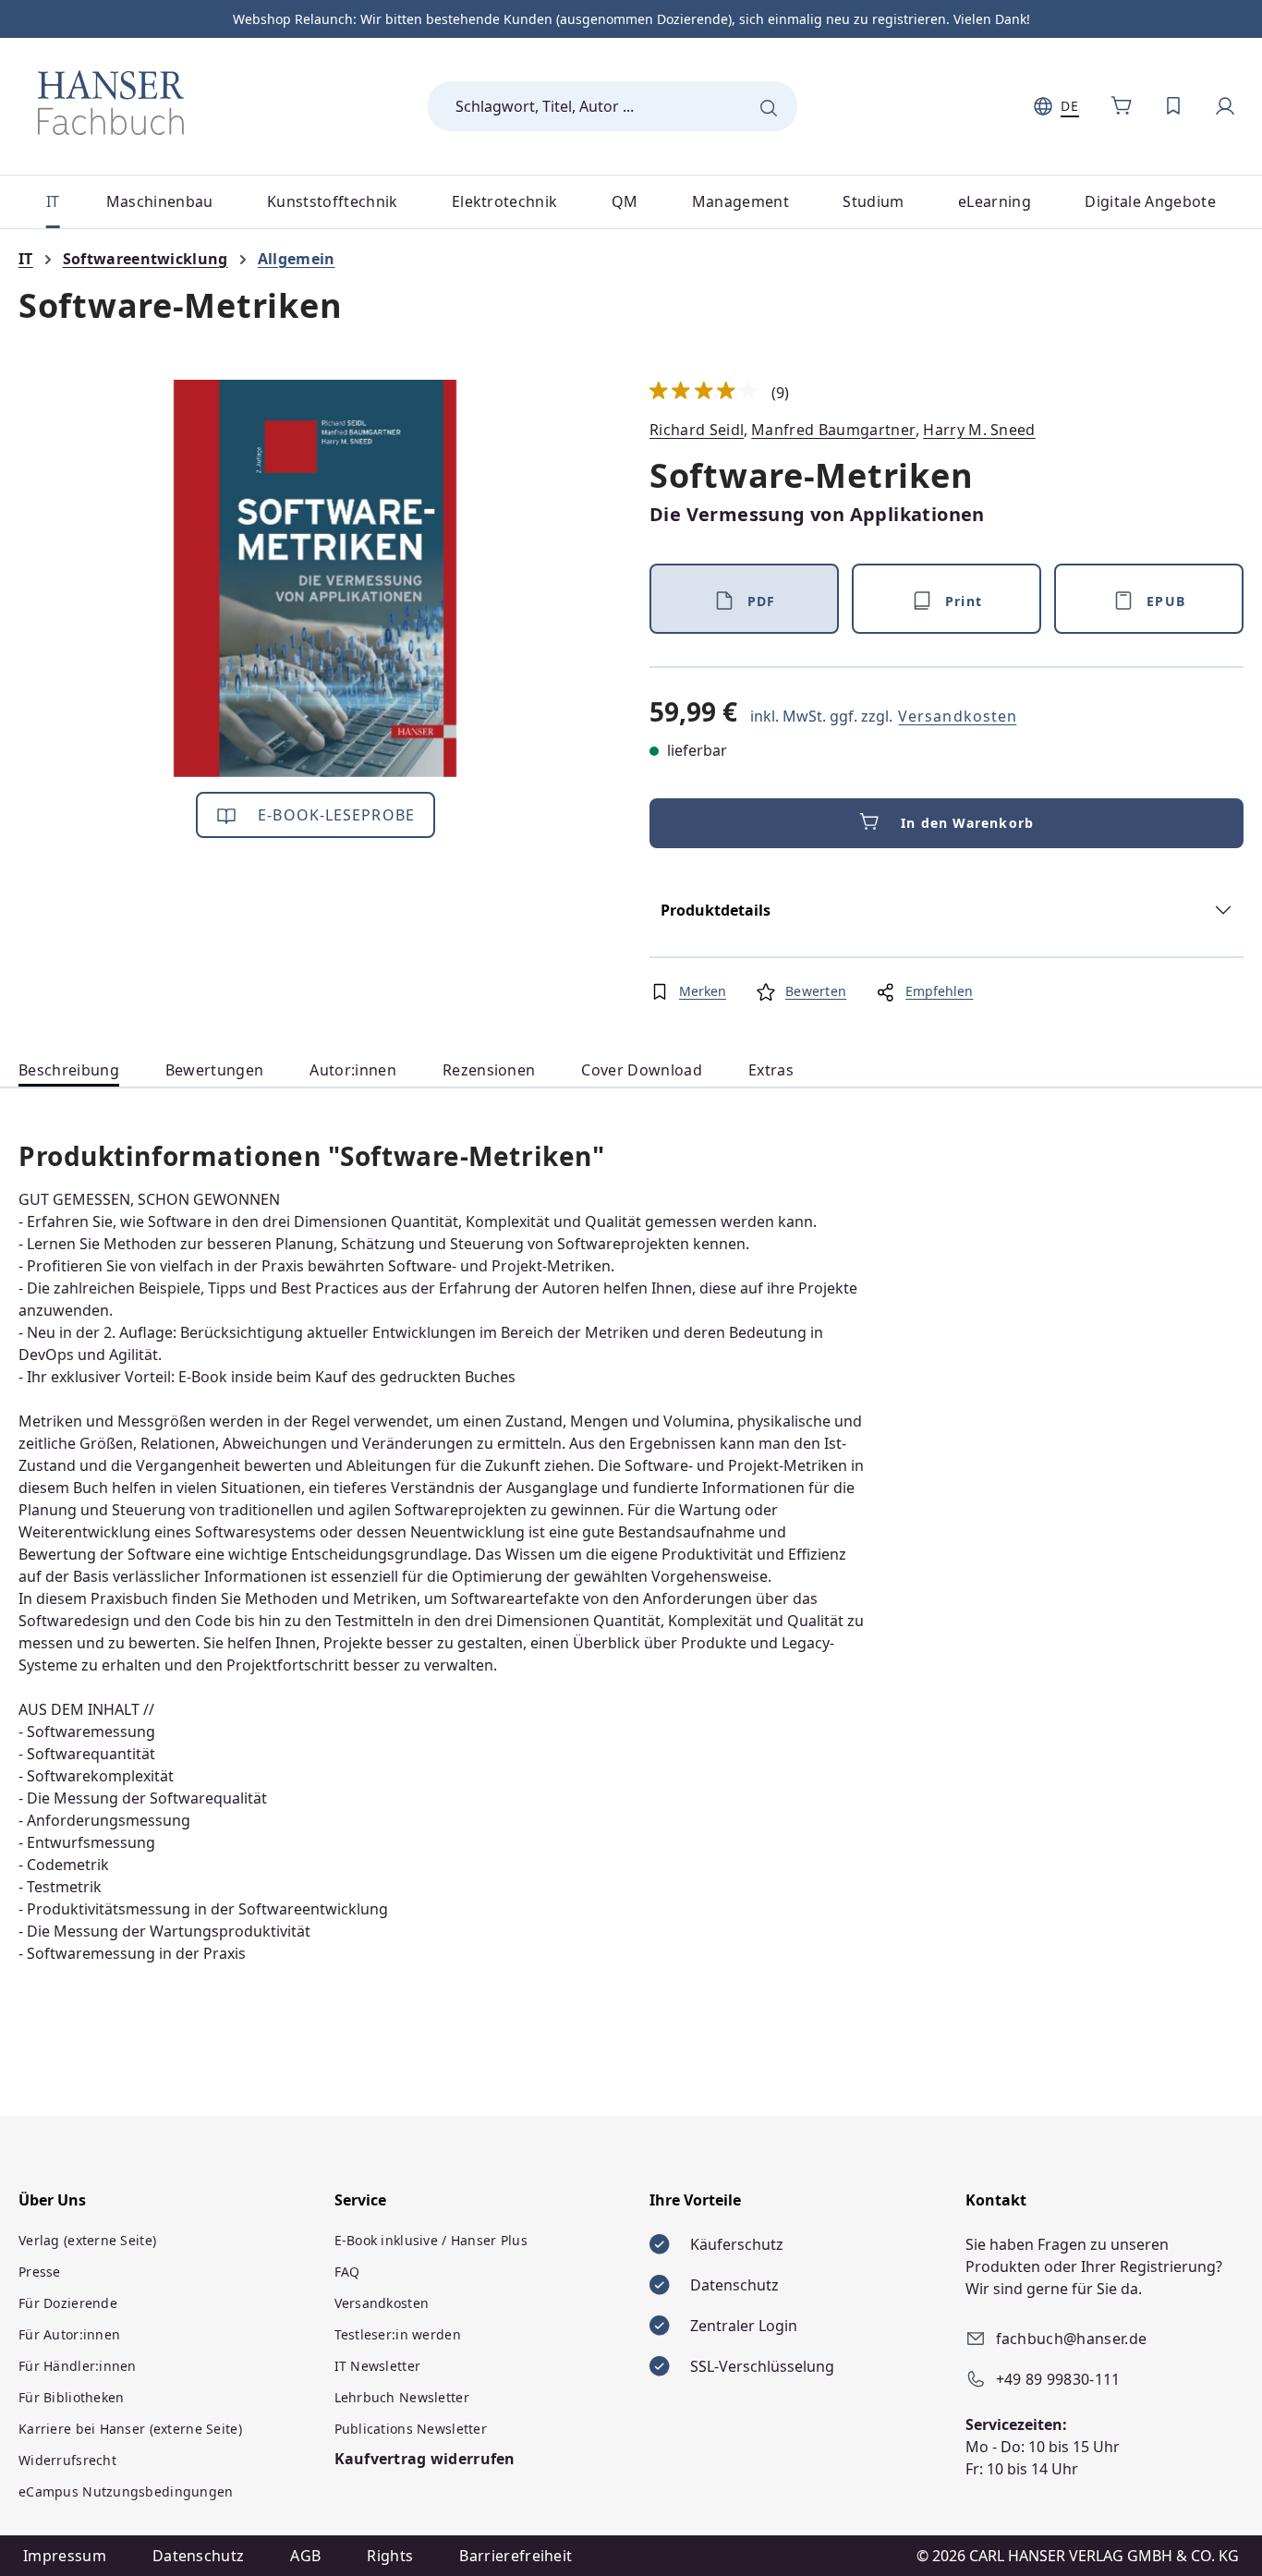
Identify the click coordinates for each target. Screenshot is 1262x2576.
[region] (315, 578)
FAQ (347, 2272)
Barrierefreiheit (516, 2556)
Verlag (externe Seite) (87, 2240)
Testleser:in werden (398, 2334)
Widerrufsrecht (67, 2460)
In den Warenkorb (967, 823)
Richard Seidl (697, 430)
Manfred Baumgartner (833, 430)
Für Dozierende (68, 2303)
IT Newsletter (378, 2366)
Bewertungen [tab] (215, 1070)
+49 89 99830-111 (1058, 2379)
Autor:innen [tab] (353, 1070)
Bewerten (816, 991)
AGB (305, 2556)
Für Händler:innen (78, 2366)
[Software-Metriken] (315, 578)
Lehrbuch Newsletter (402, 2397)
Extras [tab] (771, 1070)
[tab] (69, 1070)
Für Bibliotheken (71, 2397)
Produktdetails (716, 910)
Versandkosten (958, 716)
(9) (720, 393)
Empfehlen (939, 991)
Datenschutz (199, 2556)
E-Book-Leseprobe (334, 815)
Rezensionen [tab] (489, 1070)
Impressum (65, 2556)
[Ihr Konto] (1225, 106)
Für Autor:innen (69, 2334)
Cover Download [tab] (641, 1070)
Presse (40, 2272)
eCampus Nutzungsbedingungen (126, 2491)
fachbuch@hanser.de (1072, 2339)
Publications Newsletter (411, 2429)
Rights (390, 2556)
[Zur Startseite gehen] (111, 103)
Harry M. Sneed (979, 430)
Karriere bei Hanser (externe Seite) (130, 2429)
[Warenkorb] (1122, 106)
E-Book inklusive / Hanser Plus (431, 2240)
